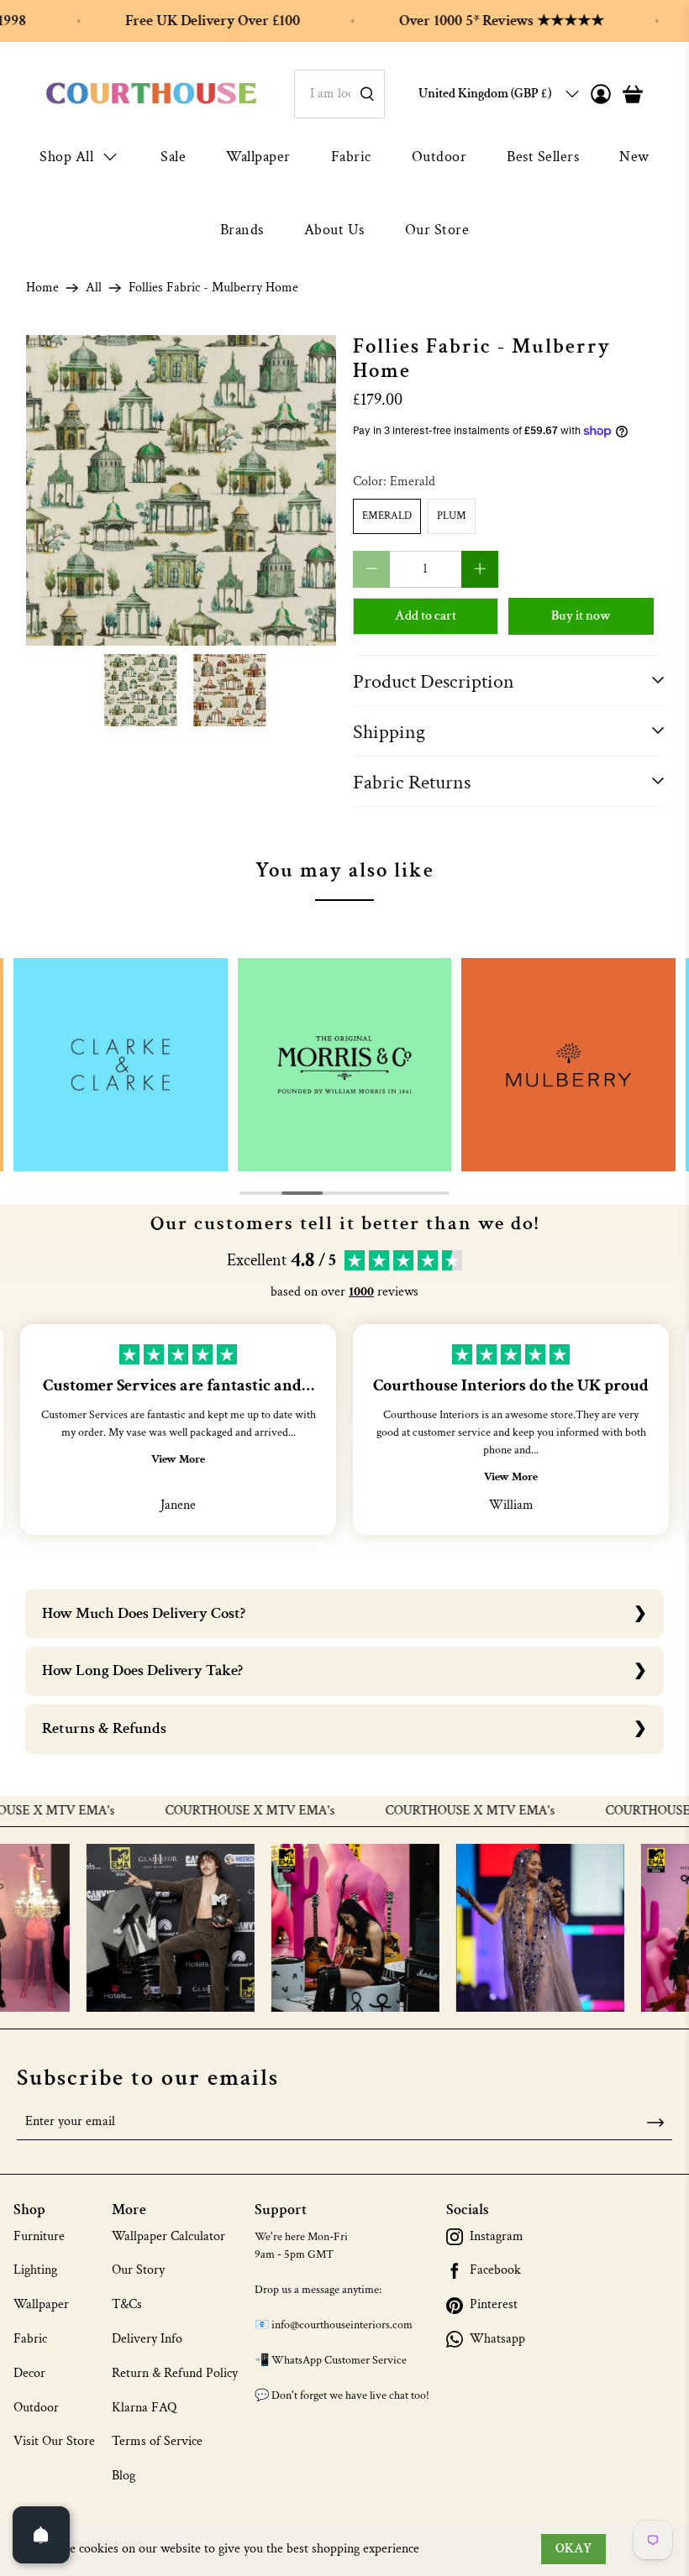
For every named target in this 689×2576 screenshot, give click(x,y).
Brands (242, 230)
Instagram (497, 2237)
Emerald (387, 516)
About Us (334, 230)
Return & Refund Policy (175, 2373)
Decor (29, 2373)
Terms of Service (157, 2441)
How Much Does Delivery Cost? (144, 1613)
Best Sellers (543, 157)
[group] (121, 1065)
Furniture (39, 2236)
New (634, 157)
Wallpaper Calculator (168, 2236)
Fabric (351, 157)
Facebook (495, 2270)
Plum (452, 516)
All (94, 288)
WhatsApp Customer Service (339, 2360)
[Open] (41, 2535)
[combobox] (339, 94)
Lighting (35, 2270)
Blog (124, 2476)
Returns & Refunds (104, 1728)
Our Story (138, 2270)
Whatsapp (497, 2339)
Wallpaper (258, 157)
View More (178, 1459)
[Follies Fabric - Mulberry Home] (181, 490)
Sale (173, 157)
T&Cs (127, 2304)
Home (42, 288)
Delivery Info (147, 2339)
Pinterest (494, 2305)
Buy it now (581, 616)
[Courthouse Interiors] (151, 94)
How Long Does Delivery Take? (142, 1670)
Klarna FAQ (144, 2408)
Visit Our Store (54, 2441)
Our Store (437, 230)
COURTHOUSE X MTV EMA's (214, 1811)
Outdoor (439, 157)
